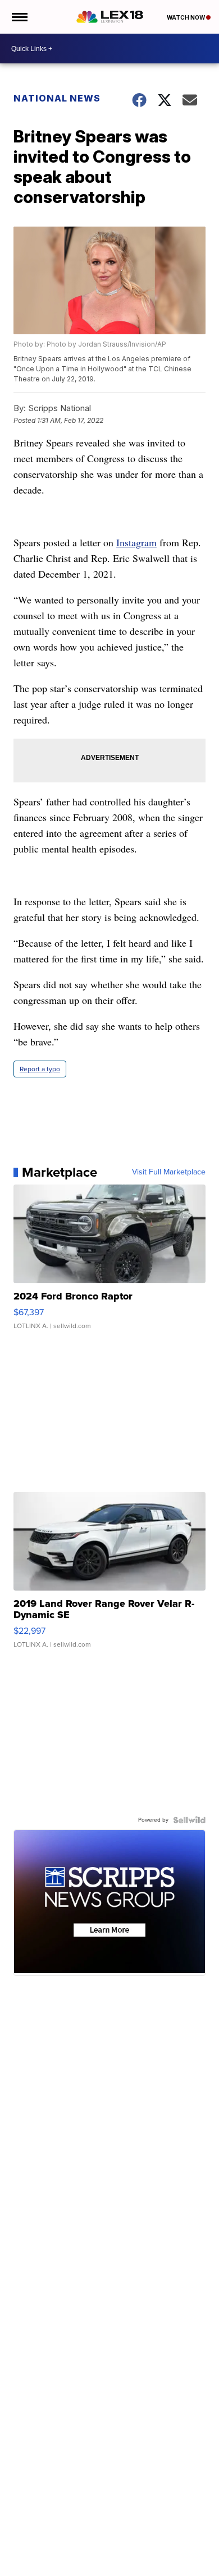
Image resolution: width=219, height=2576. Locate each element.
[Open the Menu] (19, 17)
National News (57, 98)
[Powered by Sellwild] (189, 1820)
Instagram (136, 542)
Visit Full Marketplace (169, 1172)
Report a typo (40, 1069)
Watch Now (186, 17)
